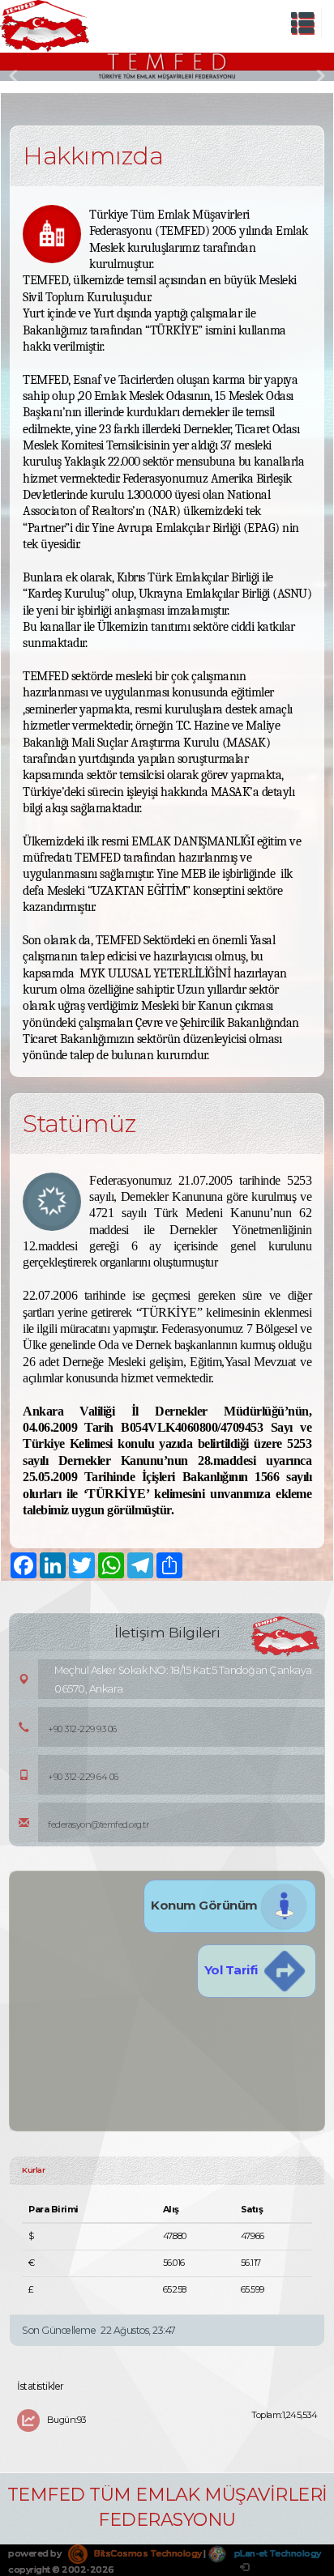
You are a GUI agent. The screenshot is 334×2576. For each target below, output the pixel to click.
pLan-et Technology (276, 2553)
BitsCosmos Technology (147, 2553)
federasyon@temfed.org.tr (98, 1824)
